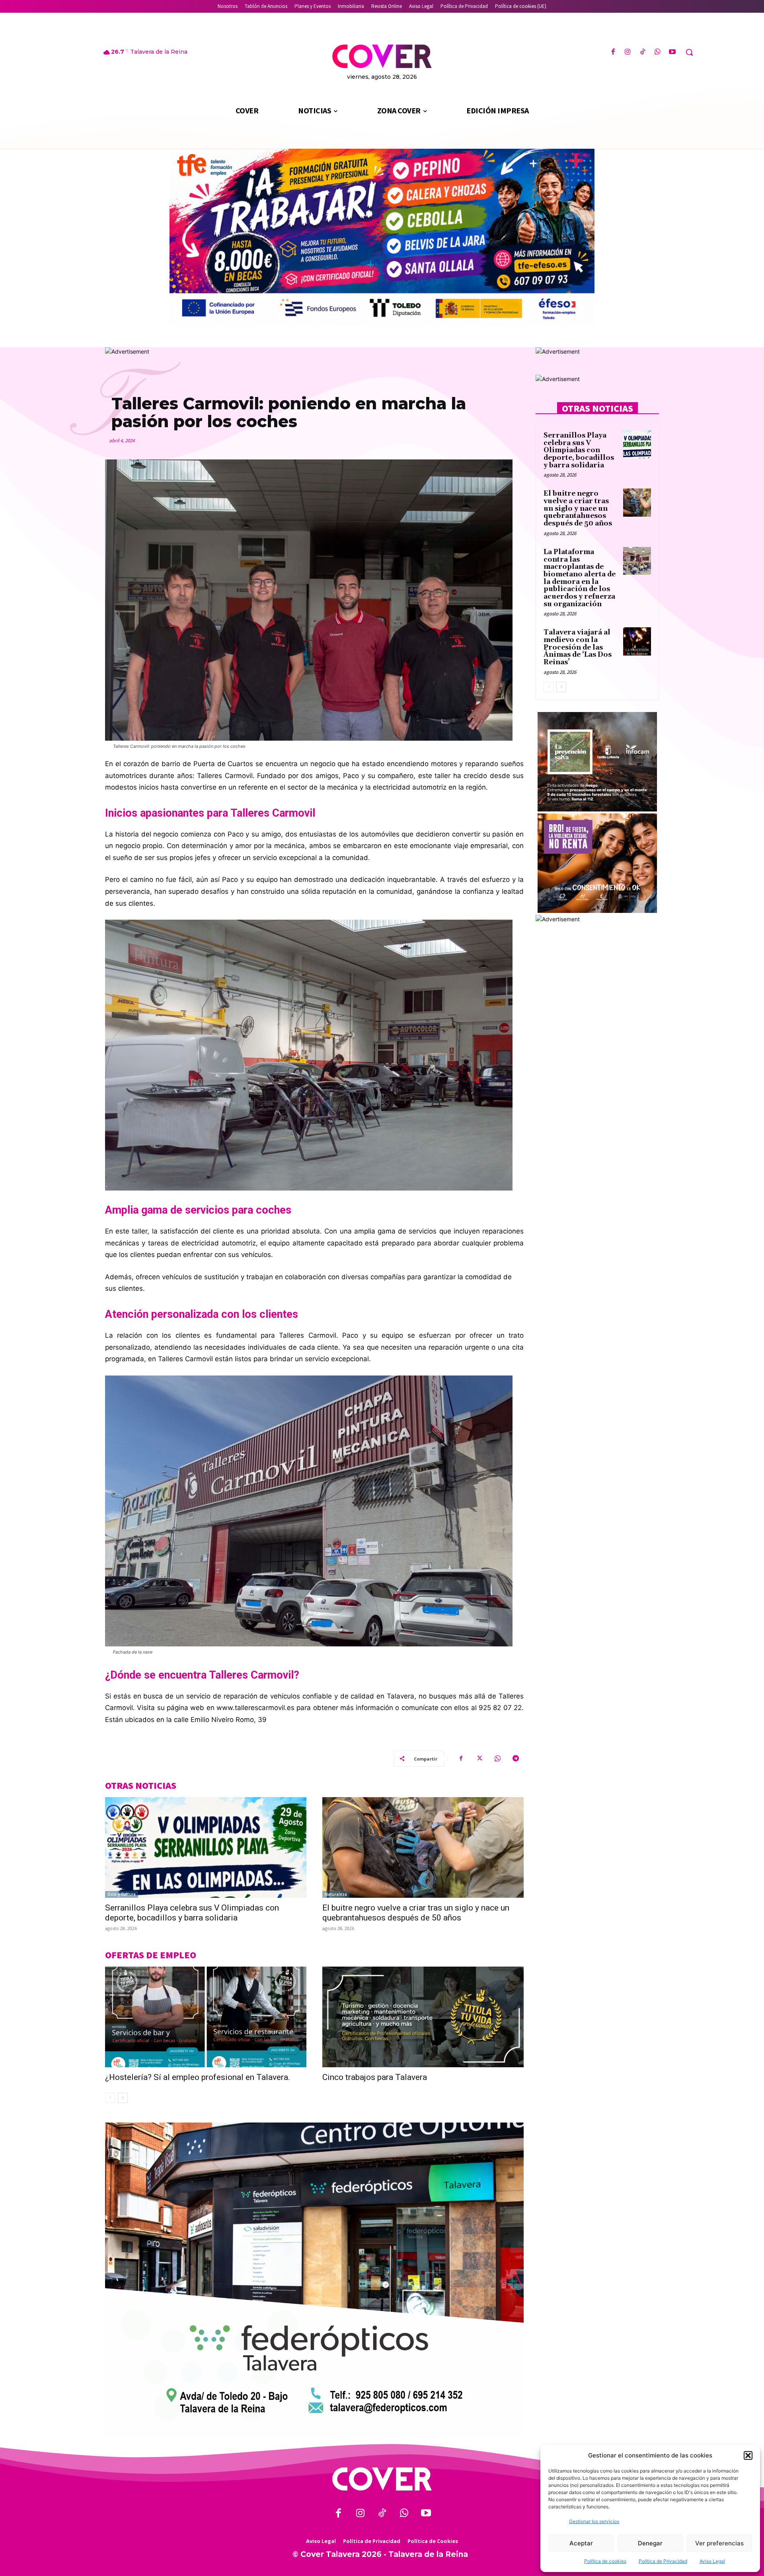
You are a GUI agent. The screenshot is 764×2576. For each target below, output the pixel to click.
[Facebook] (613, 52)
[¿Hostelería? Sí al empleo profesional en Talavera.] (206, 2017)
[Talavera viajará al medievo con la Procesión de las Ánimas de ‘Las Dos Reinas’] (637, 641)
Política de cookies (605, 2561)
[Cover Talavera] (382, 2479)
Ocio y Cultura (122, 1894)
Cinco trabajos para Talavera (375, 2077)
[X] (479, 1759)
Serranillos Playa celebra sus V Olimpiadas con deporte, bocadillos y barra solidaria (192, 1913)
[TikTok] (642, 52)
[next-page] (123, 2098)
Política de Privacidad (663, 2561)
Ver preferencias (719, 2543)
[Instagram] (628, 52)
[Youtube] (672, 52)
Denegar (650, 2543)
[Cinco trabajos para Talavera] (423, 2017)
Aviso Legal (712, 2561)
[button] (748, 2455)
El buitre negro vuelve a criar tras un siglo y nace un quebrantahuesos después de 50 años (416, 1913)
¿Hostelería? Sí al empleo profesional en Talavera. (198, 2077)
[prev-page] (110, 2098)
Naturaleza (336, 1894)
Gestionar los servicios (594, 2521)
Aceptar (581, 2543)
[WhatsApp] (658, 52)
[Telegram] (516, 1759)
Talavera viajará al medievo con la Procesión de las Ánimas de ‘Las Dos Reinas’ (578, 647)
